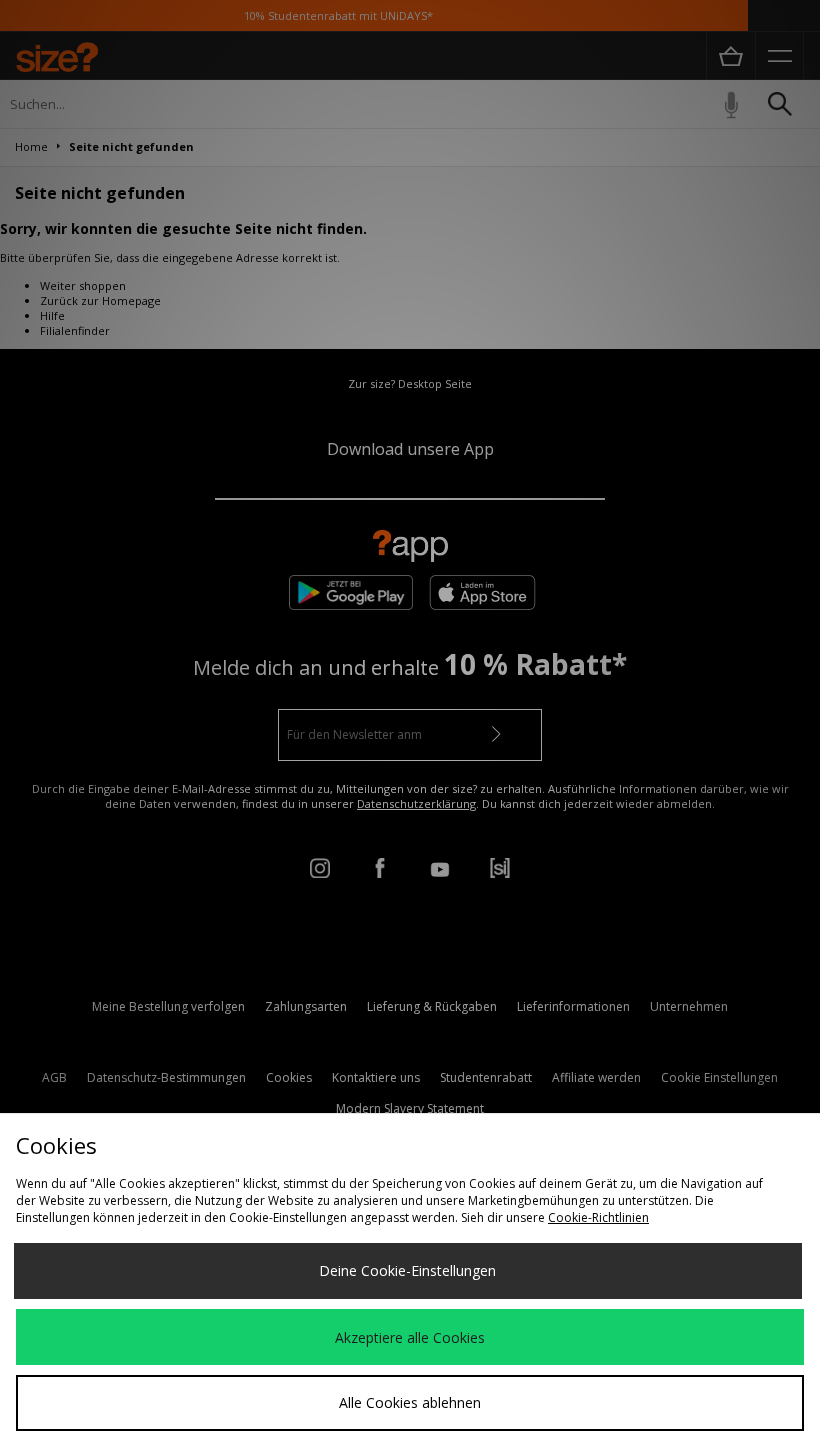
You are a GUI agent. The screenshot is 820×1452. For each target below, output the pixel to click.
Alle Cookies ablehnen (410, 1402)
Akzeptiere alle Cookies (410, 1337)
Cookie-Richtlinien (598, 1217)
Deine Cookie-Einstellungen (407, 1270)
